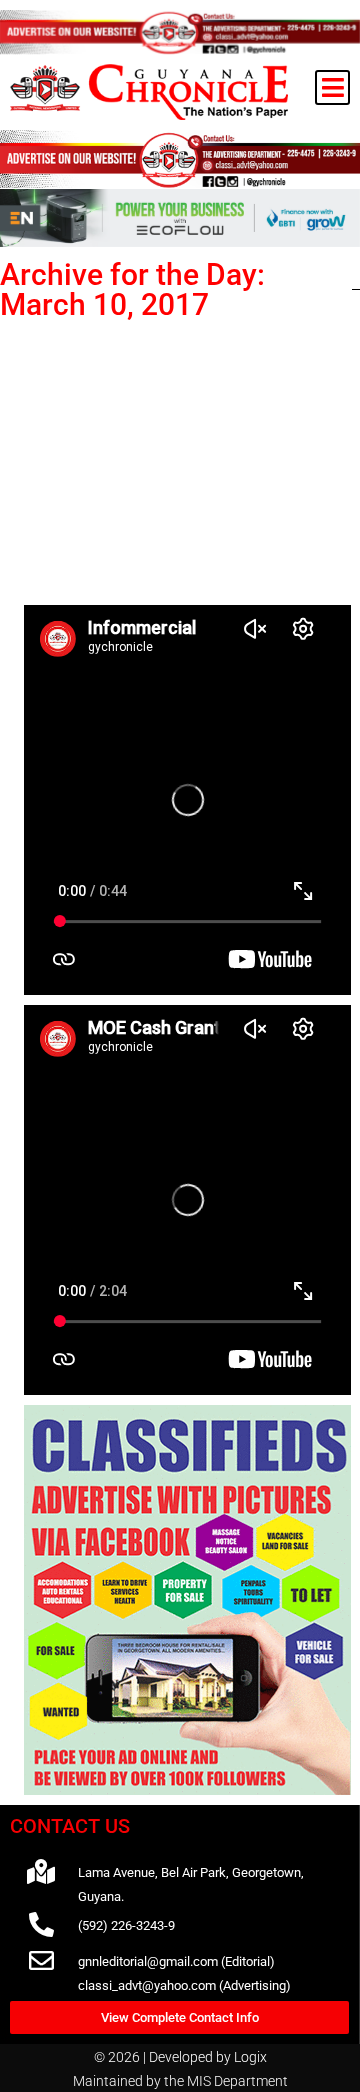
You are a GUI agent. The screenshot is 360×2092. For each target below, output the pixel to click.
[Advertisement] (187, 458)
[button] (332, 87)
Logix (250, 2057)
